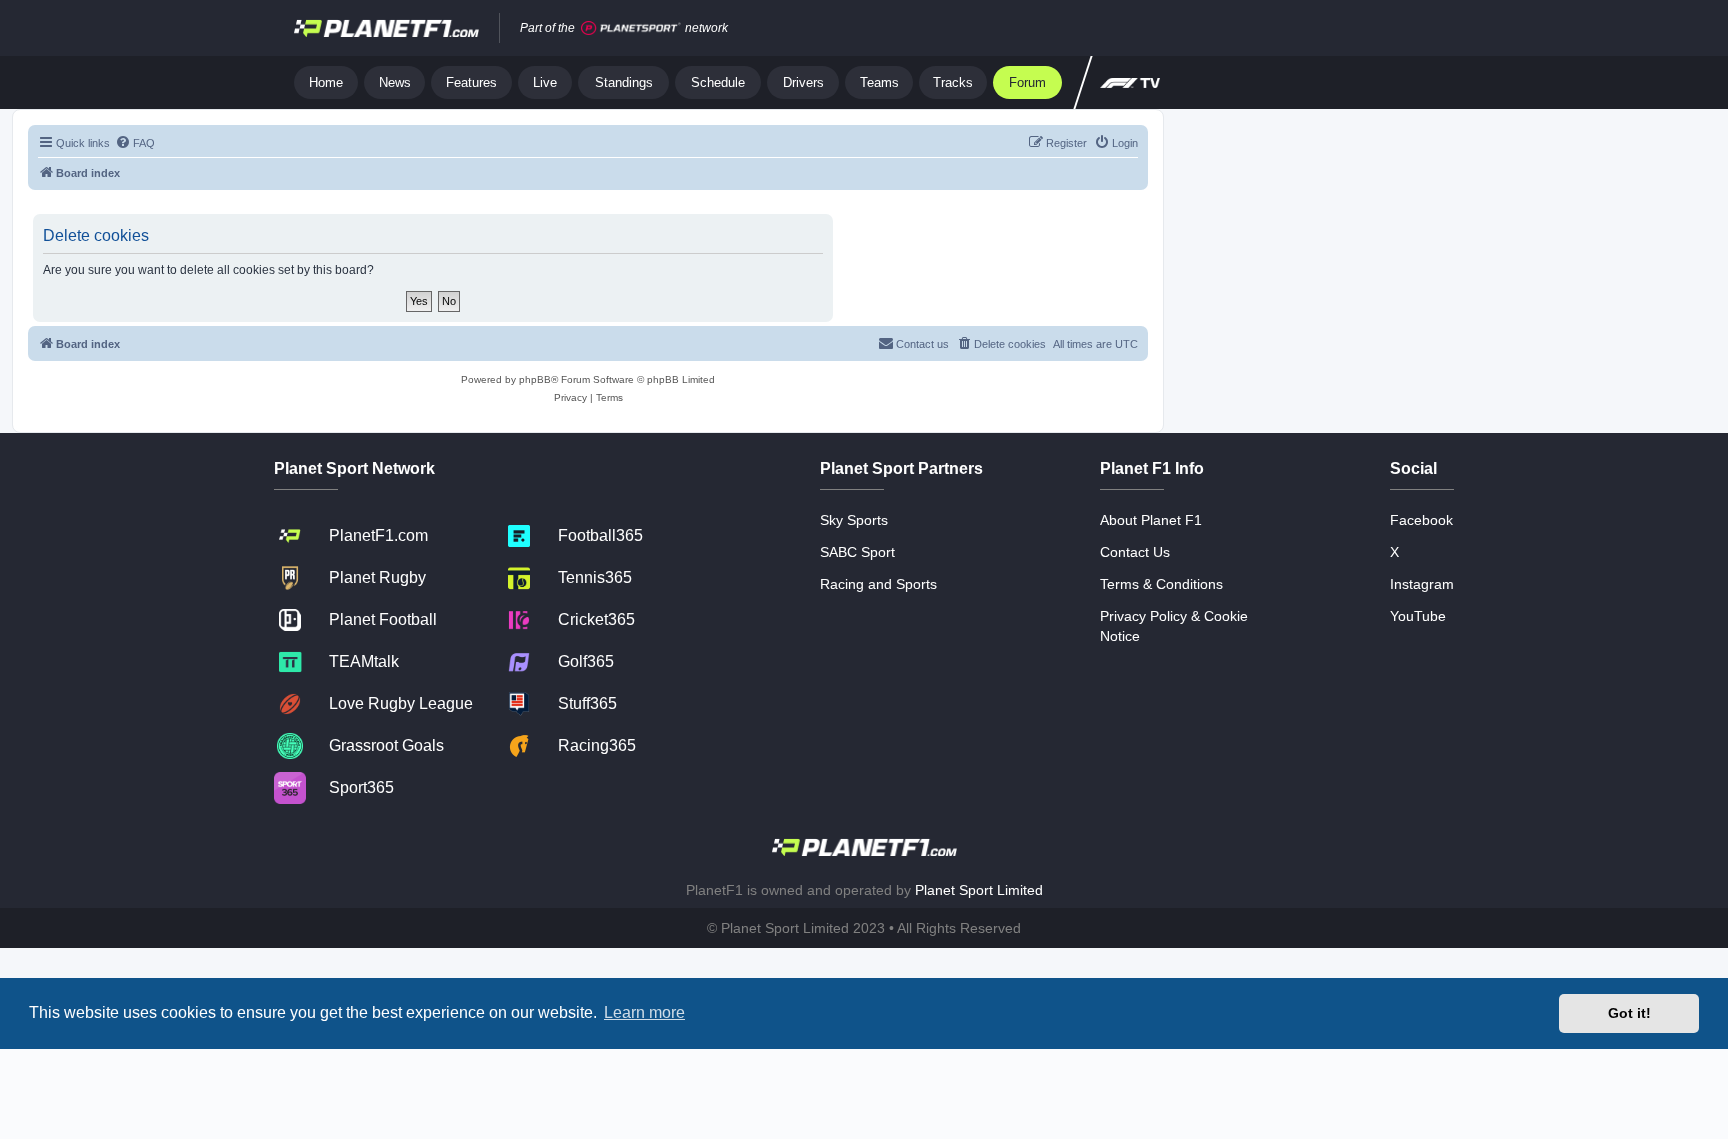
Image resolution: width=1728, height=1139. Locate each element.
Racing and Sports (878, 584)
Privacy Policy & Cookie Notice (1174, 626)
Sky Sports (854, 520)
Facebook (1421, 520)
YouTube (1418, 616)
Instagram (1422, 584)
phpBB (535, 379)
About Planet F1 (1151, 520)
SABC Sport (857, 552)
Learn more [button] (644, 1012)
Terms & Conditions (1161, 584)
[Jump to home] (386, 28)
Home (326, 82)
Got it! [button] (1629, 1013)
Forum (1027, 82)
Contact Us (1135, 552)
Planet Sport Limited (979, 890)
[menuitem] (135, 143)
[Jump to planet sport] (631, 28)
